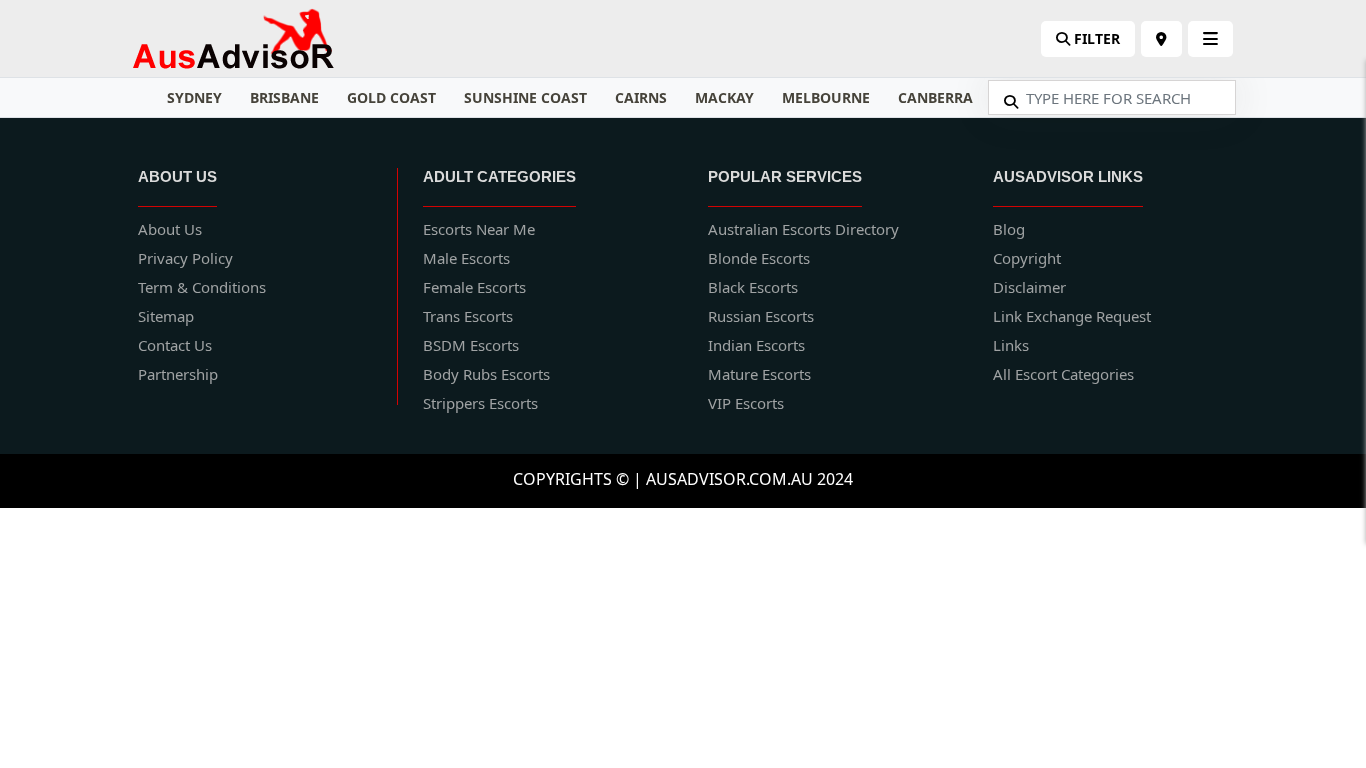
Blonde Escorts (759, 258)
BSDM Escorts (471, 345)
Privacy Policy (185, 258)
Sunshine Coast (525, 97)
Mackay (724, 97)
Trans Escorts (468, 316)
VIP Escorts (746, 403)
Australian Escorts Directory (803, 229)
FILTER (1095, 38)
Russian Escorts (761, 316)
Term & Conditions (202, 287)
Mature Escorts (759, 374)
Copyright (1027, 258)
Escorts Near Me (479, 229)
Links (1011, 345)
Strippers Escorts (480, 403)
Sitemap (166, 316)
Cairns (641, 97)
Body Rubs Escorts (486, 374)
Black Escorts (753, 287)
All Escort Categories (1063, 374)
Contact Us (175, 345)
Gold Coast (391, 97)
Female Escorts (474, 287)
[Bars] (1161, 39)
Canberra (935, 97)
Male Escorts (466, 258)
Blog (1009, 229)
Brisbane (284, 97)
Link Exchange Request (1072, 316)
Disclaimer (1029, 287)
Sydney (194, 97)
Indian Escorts (756, 345)
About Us (170, 229)
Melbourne (826, 97)
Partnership (178, 374)
